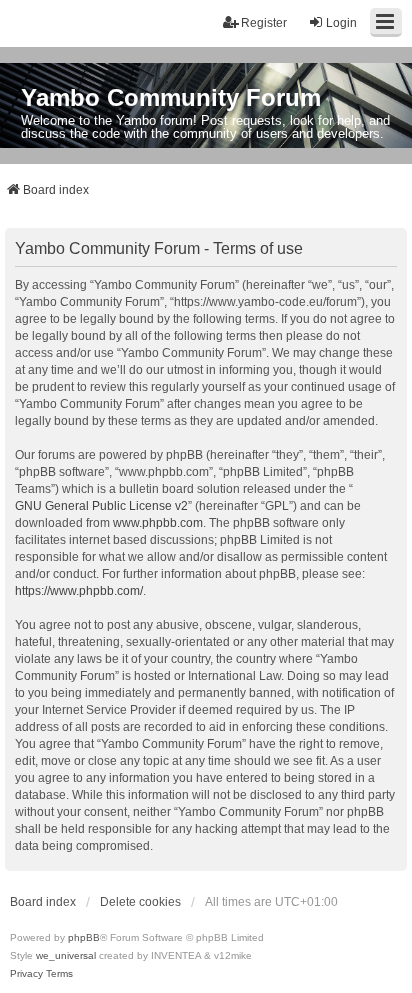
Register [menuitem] (264, 23)
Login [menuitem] (341, 23)
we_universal (66, 955)
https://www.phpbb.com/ (79, 591)
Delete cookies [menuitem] (140, 902)
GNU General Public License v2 (101, 506)
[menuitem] (26, 974)
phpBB (84, 937)
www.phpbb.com (158, 523)
